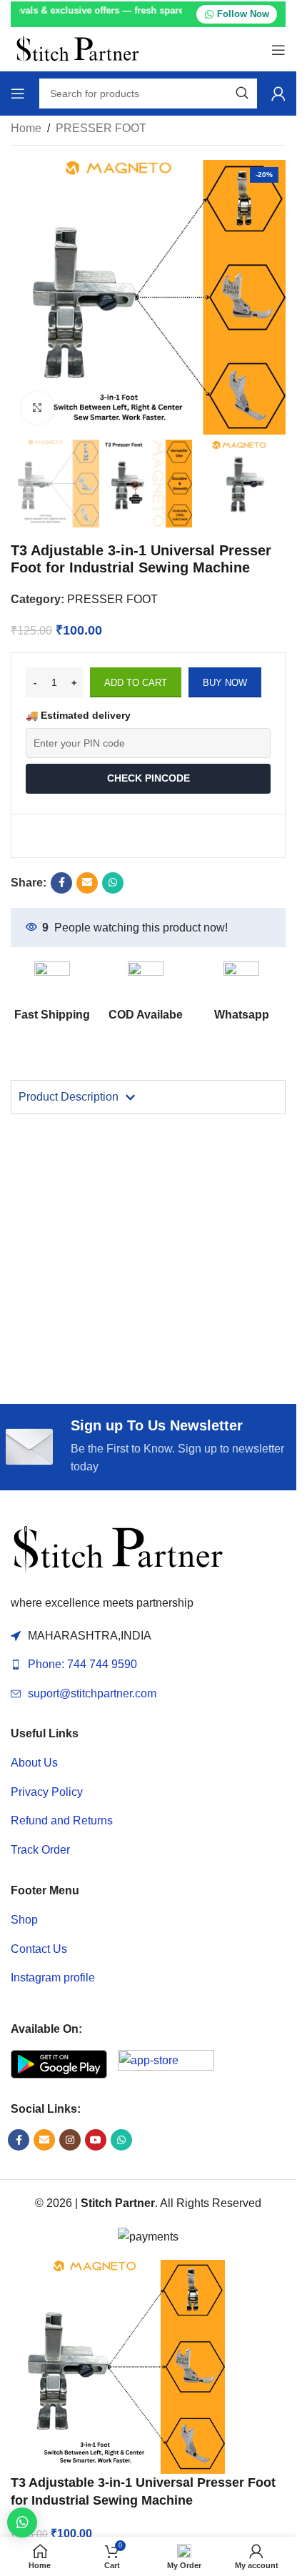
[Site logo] (77, 49)
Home (26, 128)
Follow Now (243, 14)
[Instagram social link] (70, 2140)
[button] (22, 2522)
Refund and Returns (62, 1820)
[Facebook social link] (61, 883)
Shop (24, 1920)
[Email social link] (87, 883)
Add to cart (136, 683)
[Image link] (118, 1549)
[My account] (278, 94)
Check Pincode (149, 778)
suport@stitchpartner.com (92, 1693)
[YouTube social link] (96, 2140)
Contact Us (39, 1949)
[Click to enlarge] (37, 408)
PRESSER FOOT (101, 128)
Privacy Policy (47, 1792)
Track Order (40, 1850)
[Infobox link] (242, 992)
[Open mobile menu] (278, 50)
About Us (34, 1763)
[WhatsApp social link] (113, 883)
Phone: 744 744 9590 (82, 1664)
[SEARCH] (242, 94)
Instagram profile (53, 1978)
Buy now (225, 683)
